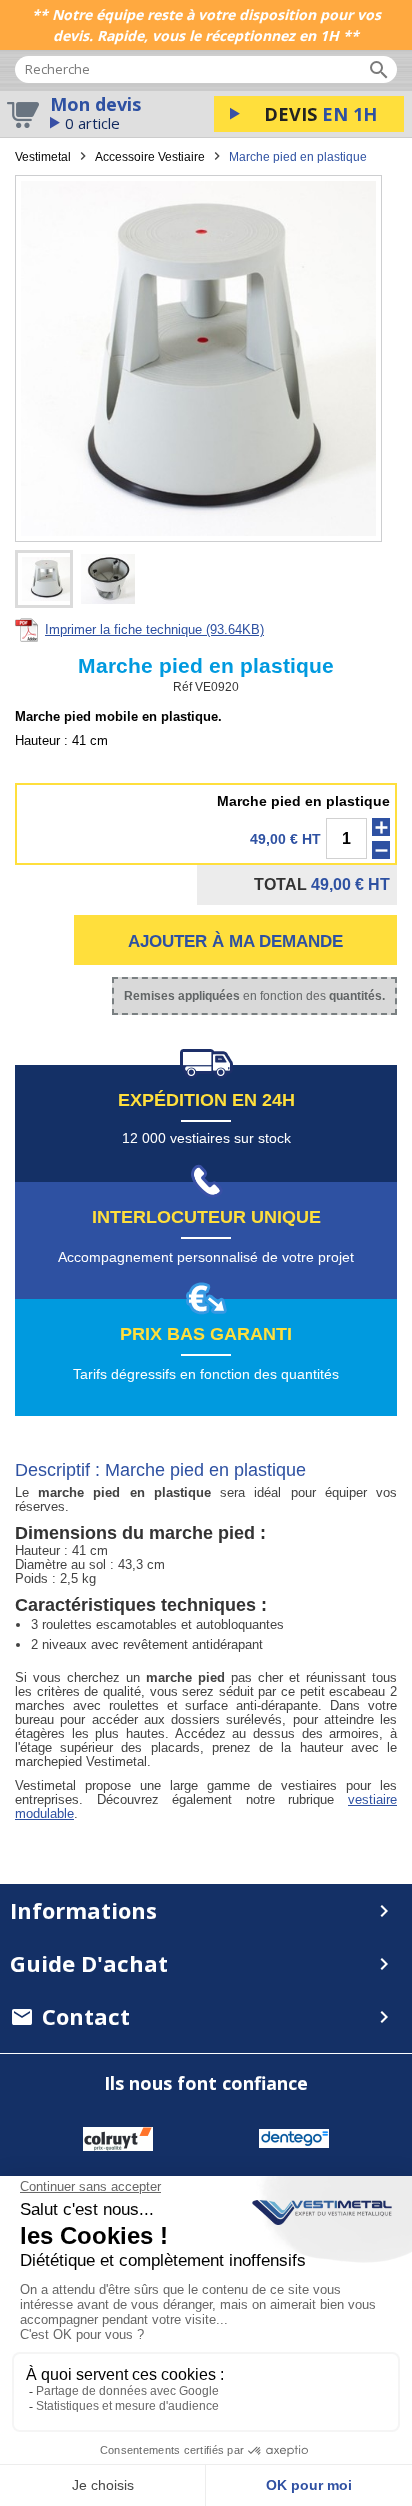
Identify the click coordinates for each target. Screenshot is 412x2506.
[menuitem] (206, 2016)
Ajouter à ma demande (235, 941)
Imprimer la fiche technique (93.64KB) (154, 629)
